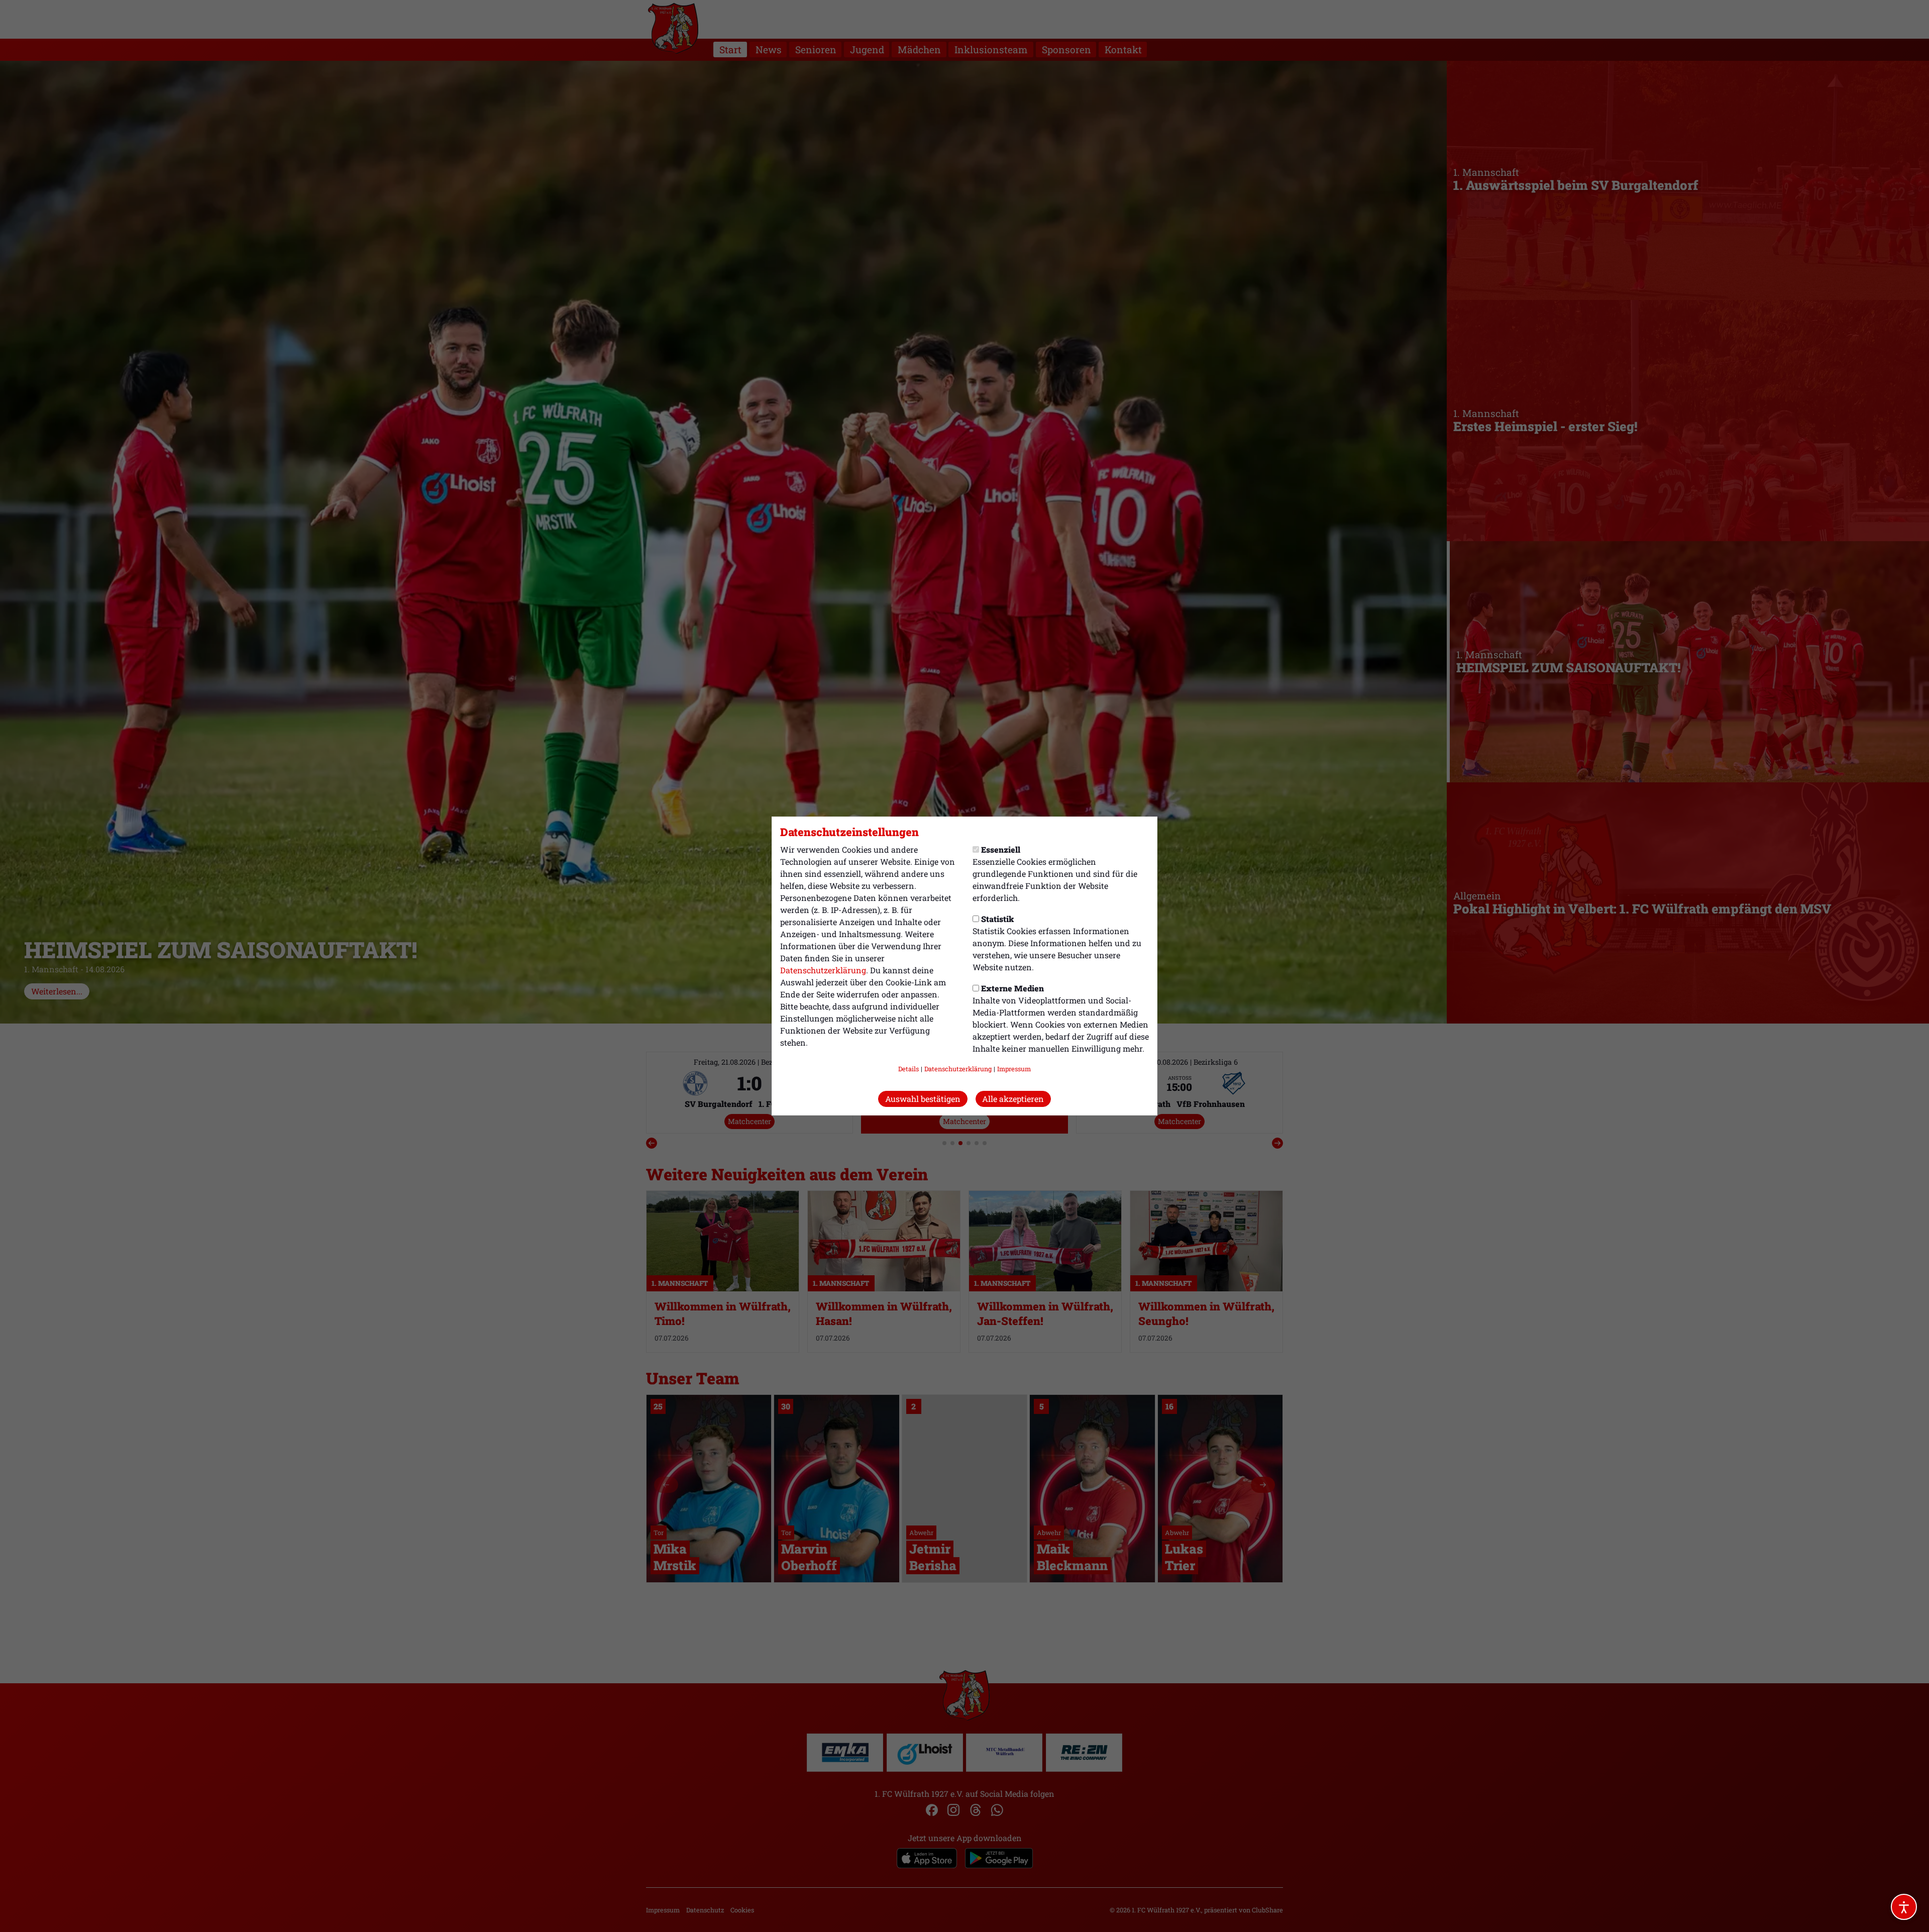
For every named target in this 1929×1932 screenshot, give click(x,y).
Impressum (1014, 1069)
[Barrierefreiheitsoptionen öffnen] (1904, 1907)
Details (908, 1069)
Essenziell (1001, 849)
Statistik (997, 919)
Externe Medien (1012, 988)
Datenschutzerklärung (823, 970)
